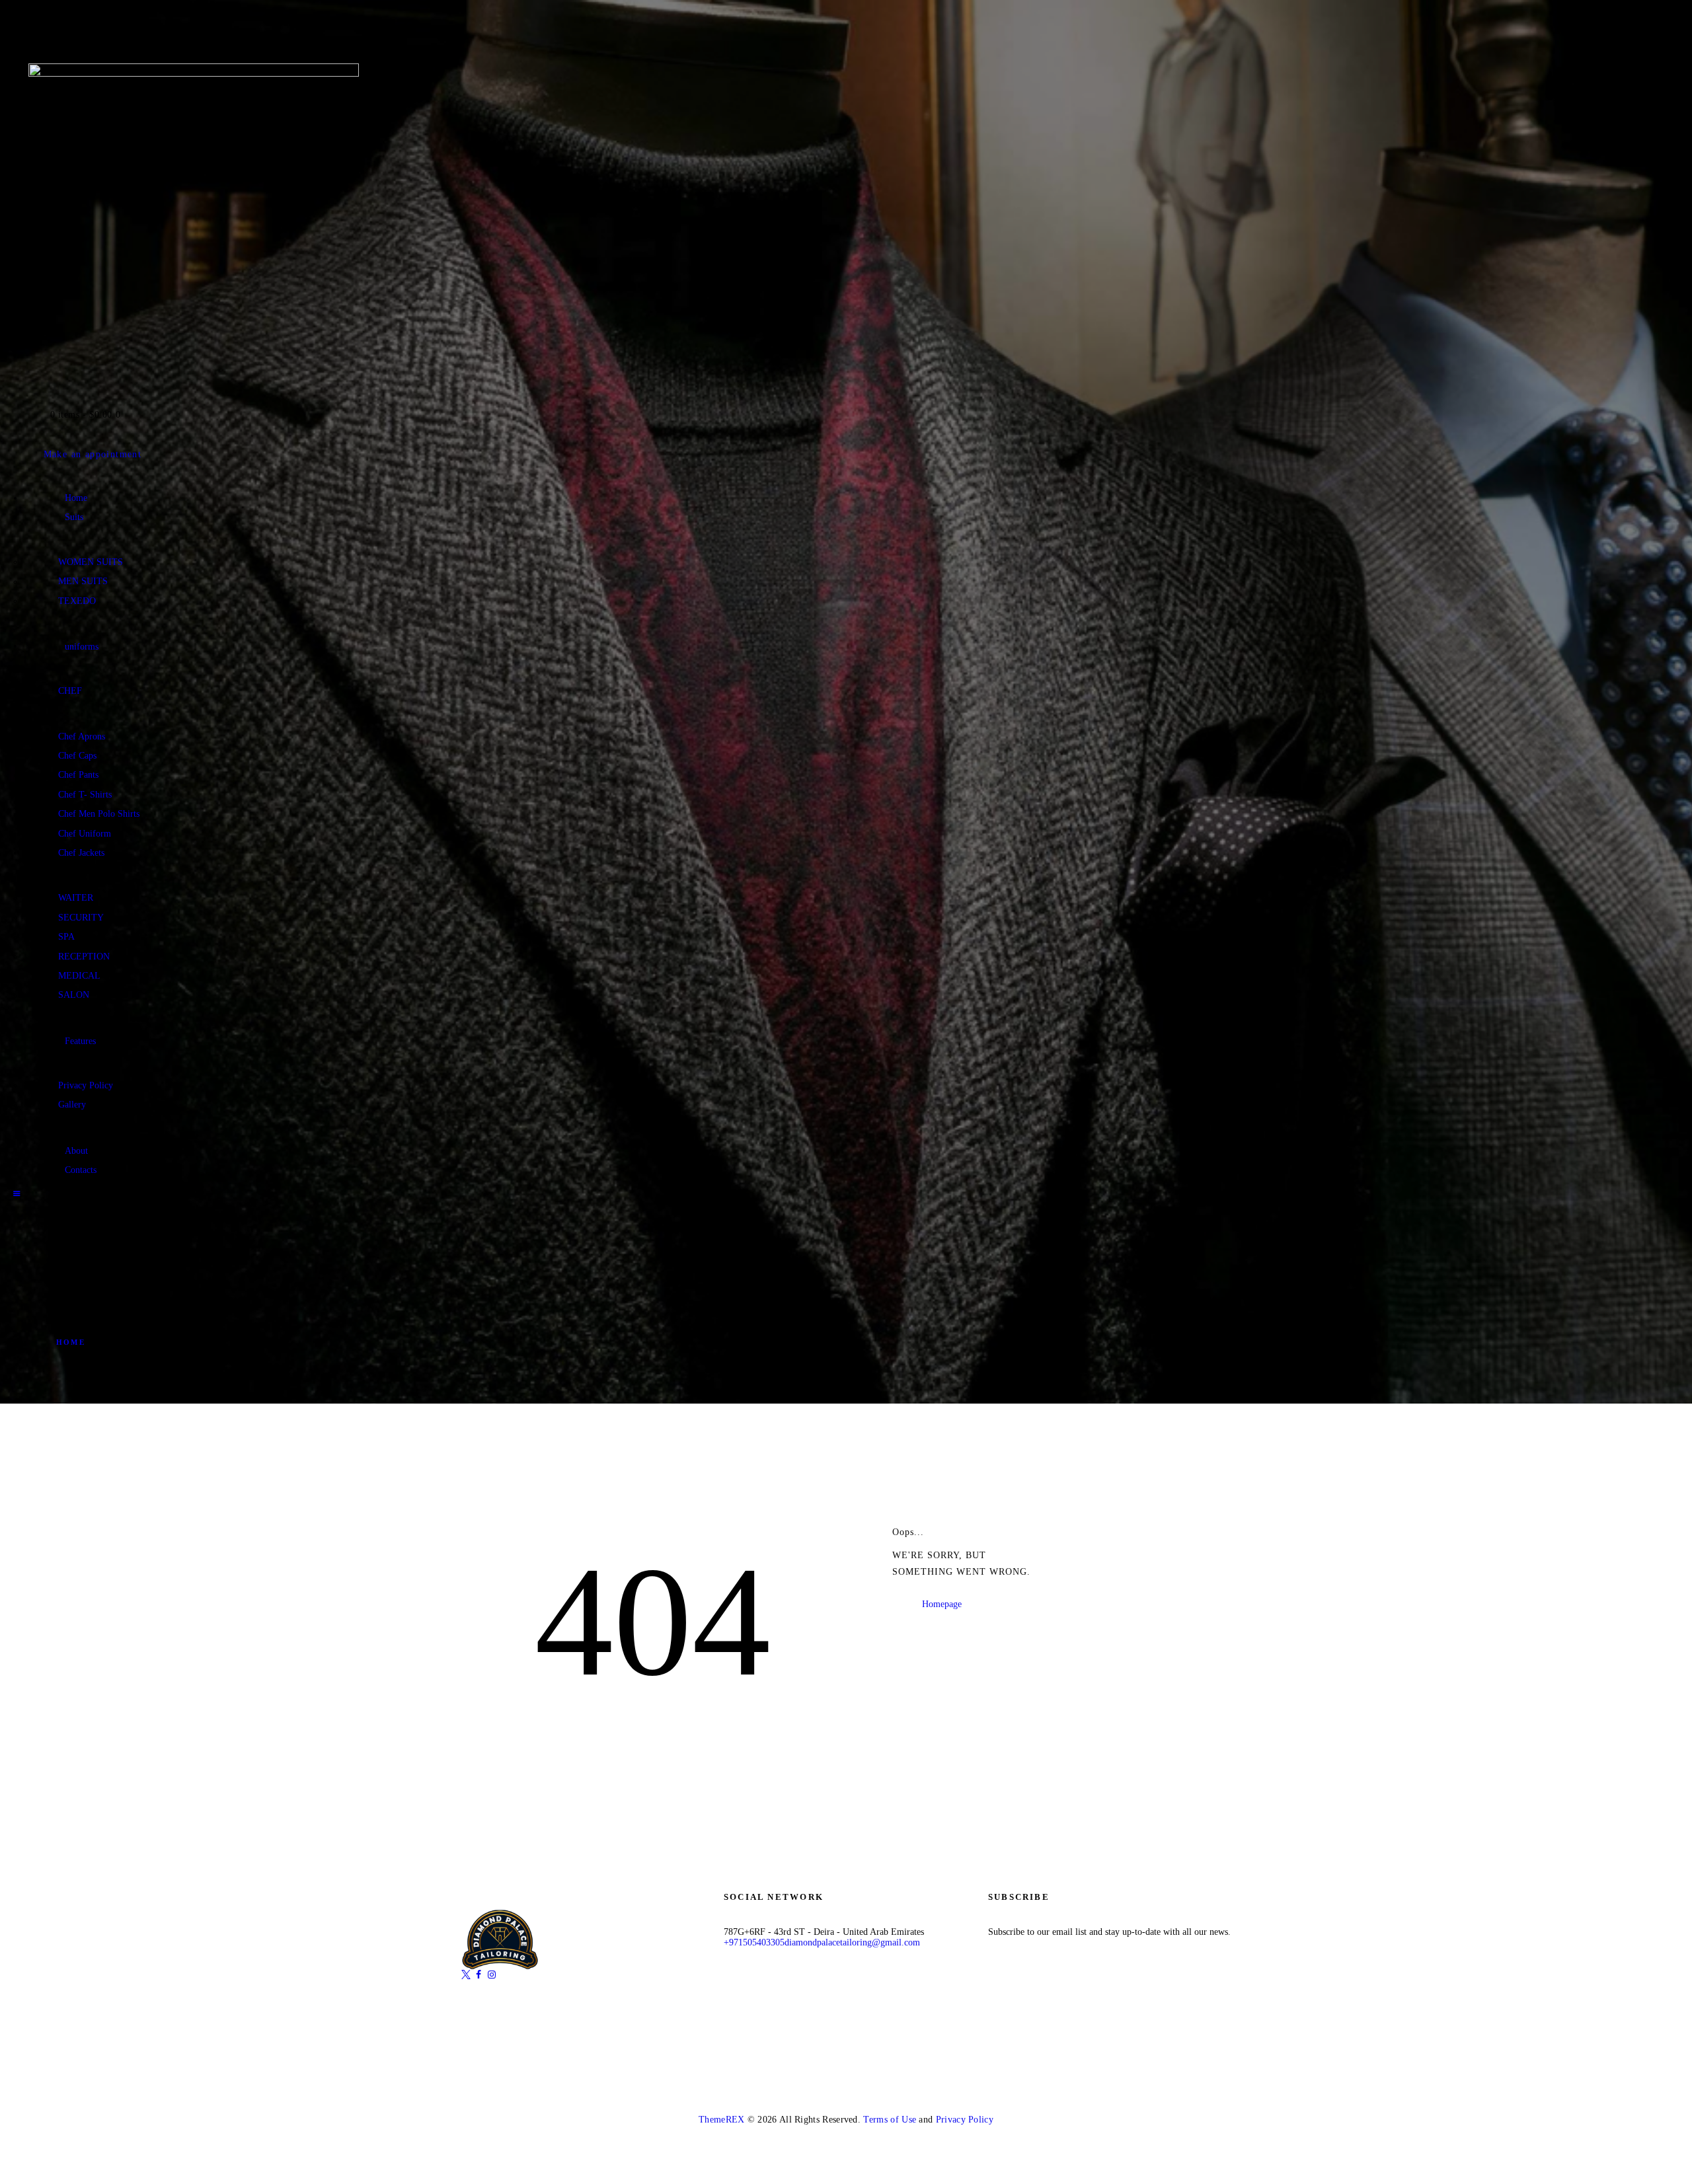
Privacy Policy (965, 2120)
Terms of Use (890, 2120)
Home (71, 1342)
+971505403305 (754, 1942)
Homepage (942, 1603)
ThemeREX (721, 2120)
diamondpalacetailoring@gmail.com (852, 1942)
